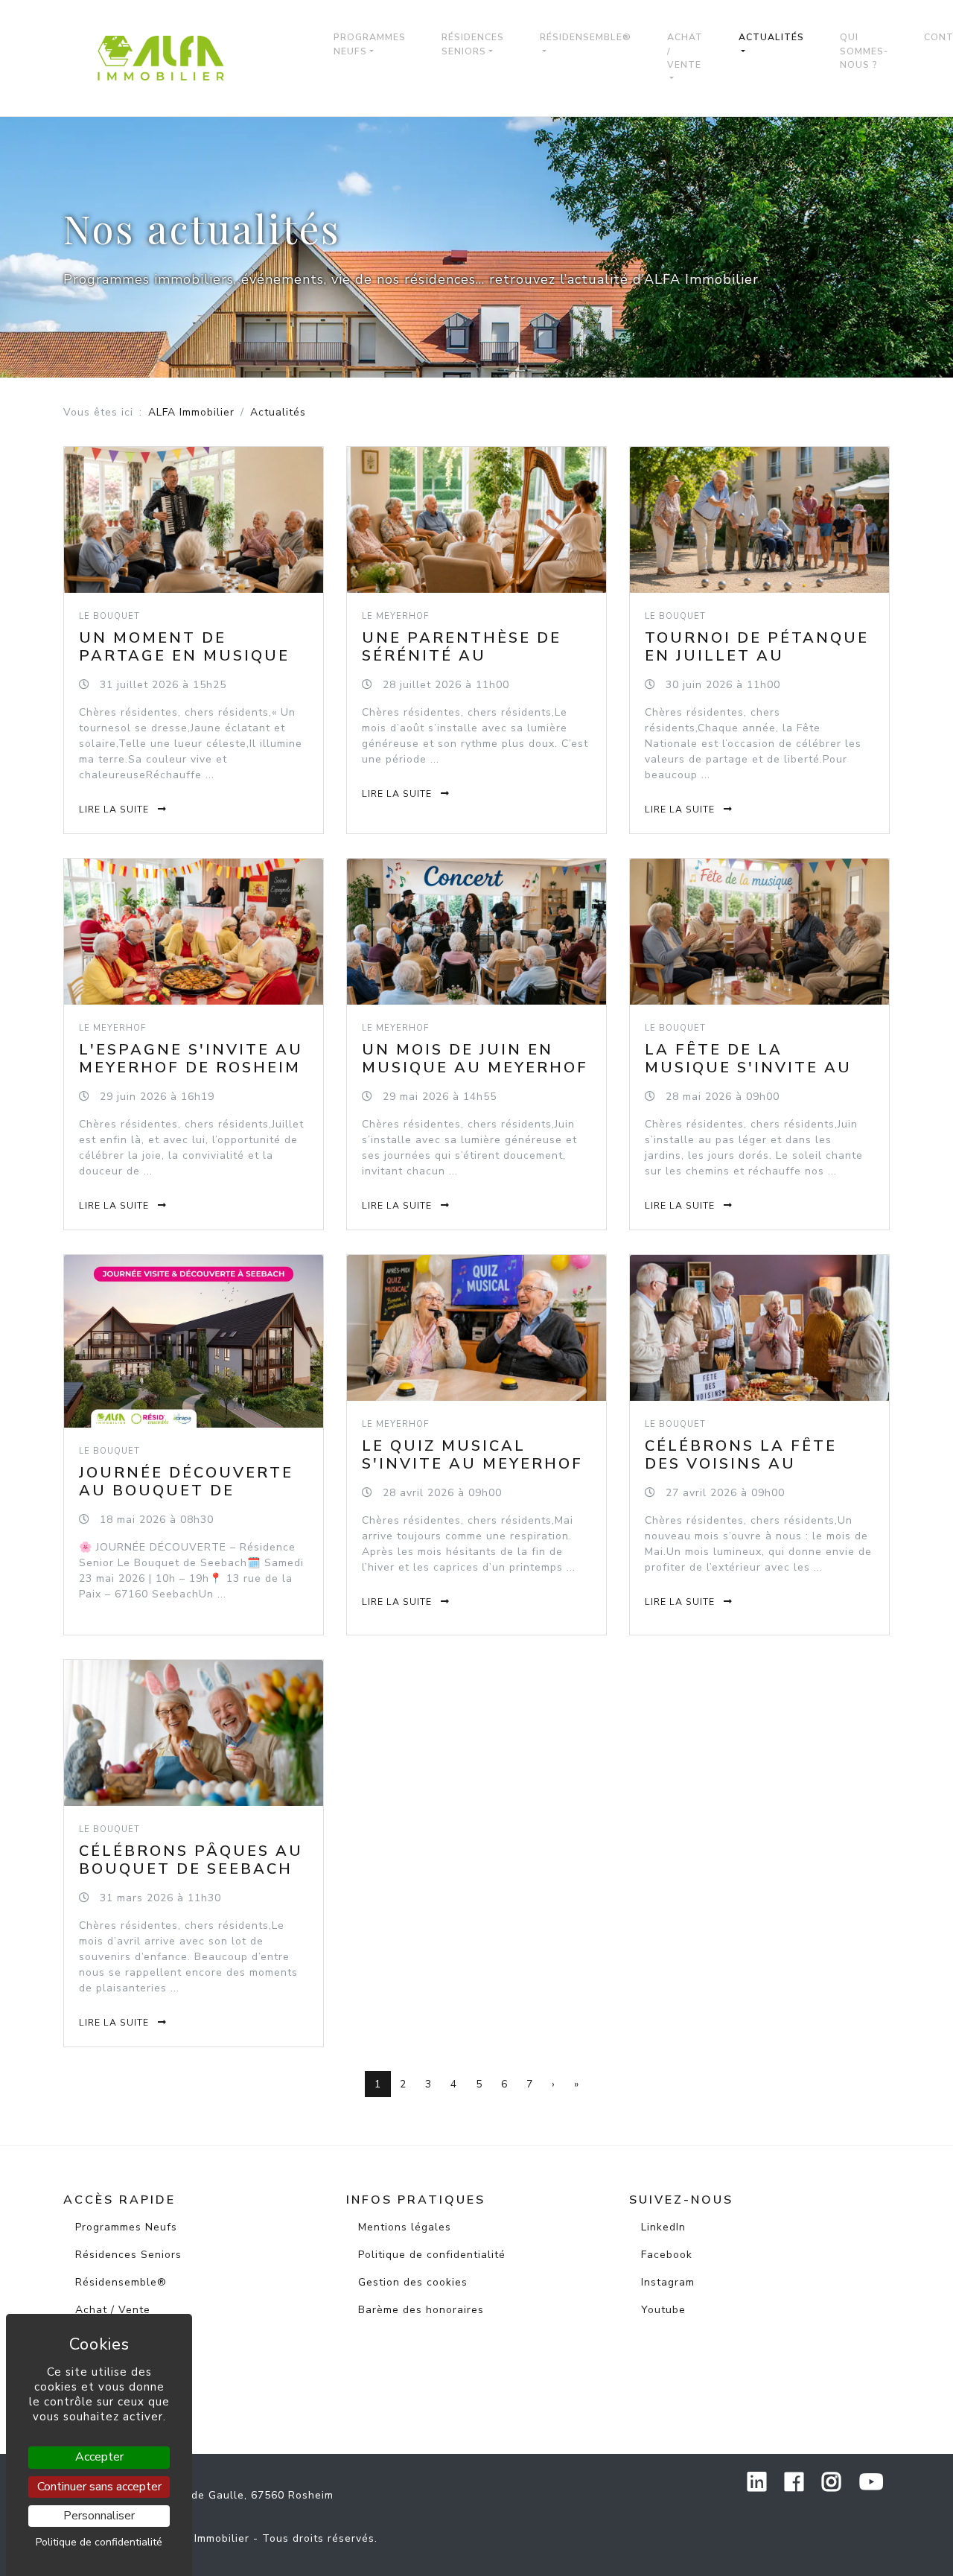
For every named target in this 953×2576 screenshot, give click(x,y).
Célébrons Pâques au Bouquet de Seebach (191, 1860)
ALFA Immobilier (191, 412)
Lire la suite (115, 810)
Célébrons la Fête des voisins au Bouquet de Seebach (752, 1464)
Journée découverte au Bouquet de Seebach (186, 1491)
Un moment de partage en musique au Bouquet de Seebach (184, 665)
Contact (96, 2392)
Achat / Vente (685, 51)
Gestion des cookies (413, 2282)
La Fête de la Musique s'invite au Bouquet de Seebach (752, 1068)
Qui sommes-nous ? (864, 51)
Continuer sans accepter (99, 2487)
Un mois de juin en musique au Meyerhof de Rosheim (475, 1068)
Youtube (663, 2310)
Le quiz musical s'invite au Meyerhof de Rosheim (472, 1464)
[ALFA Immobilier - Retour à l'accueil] (170, 58)
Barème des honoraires (421, 2310)
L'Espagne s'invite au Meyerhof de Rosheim (191, 1059)
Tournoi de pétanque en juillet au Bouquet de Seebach (757, 656)
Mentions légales (405, 2227)
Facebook (667, 2255)
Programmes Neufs (370, 44)
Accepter (99, 2457)
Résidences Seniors (473, 44)
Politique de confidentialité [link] (99, 2542)
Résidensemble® (586, 37)
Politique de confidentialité (432, 2255)
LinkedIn (663, 2227)
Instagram (668, 2282)
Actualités (771, 37)
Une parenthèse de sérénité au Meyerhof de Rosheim (473, 656)
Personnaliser (99, 2516)
